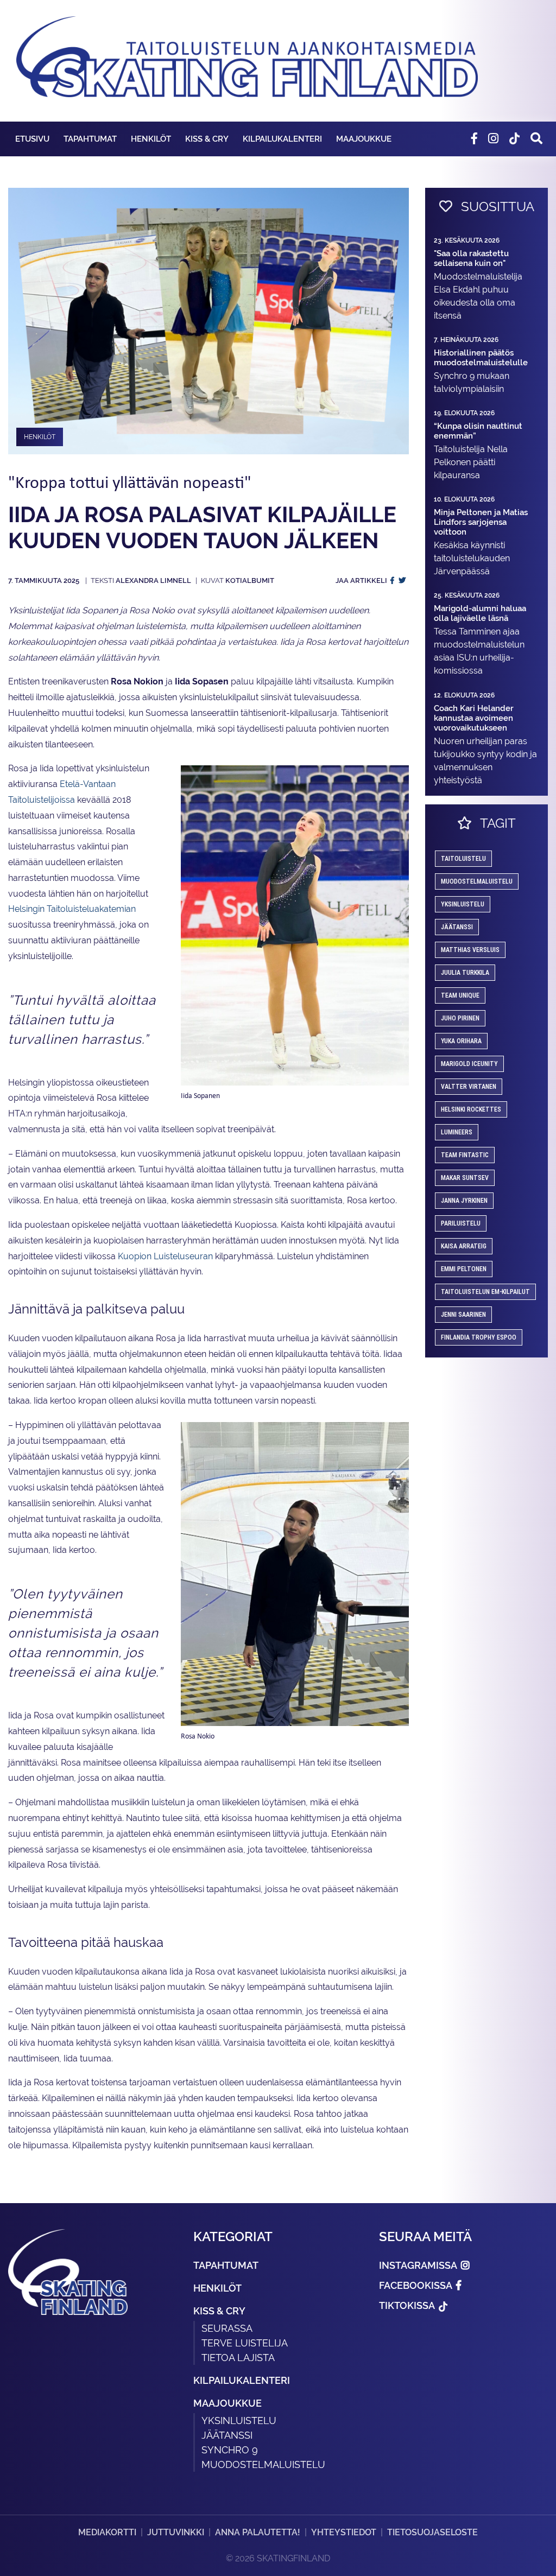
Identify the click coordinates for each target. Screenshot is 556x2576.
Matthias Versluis (470, 950)
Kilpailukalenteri (282, 139)
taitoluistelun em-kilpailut (485, 1292)
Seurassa (227, 2328)
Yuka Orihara (461, 1041)
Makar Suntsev (465, 1178)
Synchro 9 (230, 2450)
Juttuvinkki (176, 2532)
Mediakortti (107, 2532)
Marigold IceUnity (469, 1064)
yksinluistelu (463, 904)
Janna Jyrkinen (464, 1201)
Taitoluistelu (463, 859)
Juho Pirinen (460, 1018)
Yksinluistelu (239, 2420)
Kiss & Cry (207, 139)
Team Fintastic (465, 1155)
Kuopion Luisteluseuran (165, 1256)
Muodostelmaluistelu (477, 881)
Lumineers (457, 1132)
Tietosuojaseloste (432, 2532)
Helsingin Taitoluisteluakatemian (72, 909)
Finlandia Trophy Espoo (479, 1337)
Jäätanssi (457, 927)
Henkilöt (151, 139)
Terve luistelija (245, 2343)
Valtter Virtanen (469, 1087)
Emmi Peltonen (464, 1269)
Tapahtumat (90, 139)
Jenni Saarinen (463, 1315)
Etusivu (32, 139)
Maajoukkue (364, 139)
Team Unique (460, 995)
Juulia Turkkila (465, 973)
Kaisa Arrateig (464, 1246)
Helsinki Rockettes (471, 1109)
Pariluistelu (461, 1223)
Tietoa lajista (238, 2358)
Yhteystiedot (344, 2532)
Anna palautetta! (258, 2532)
